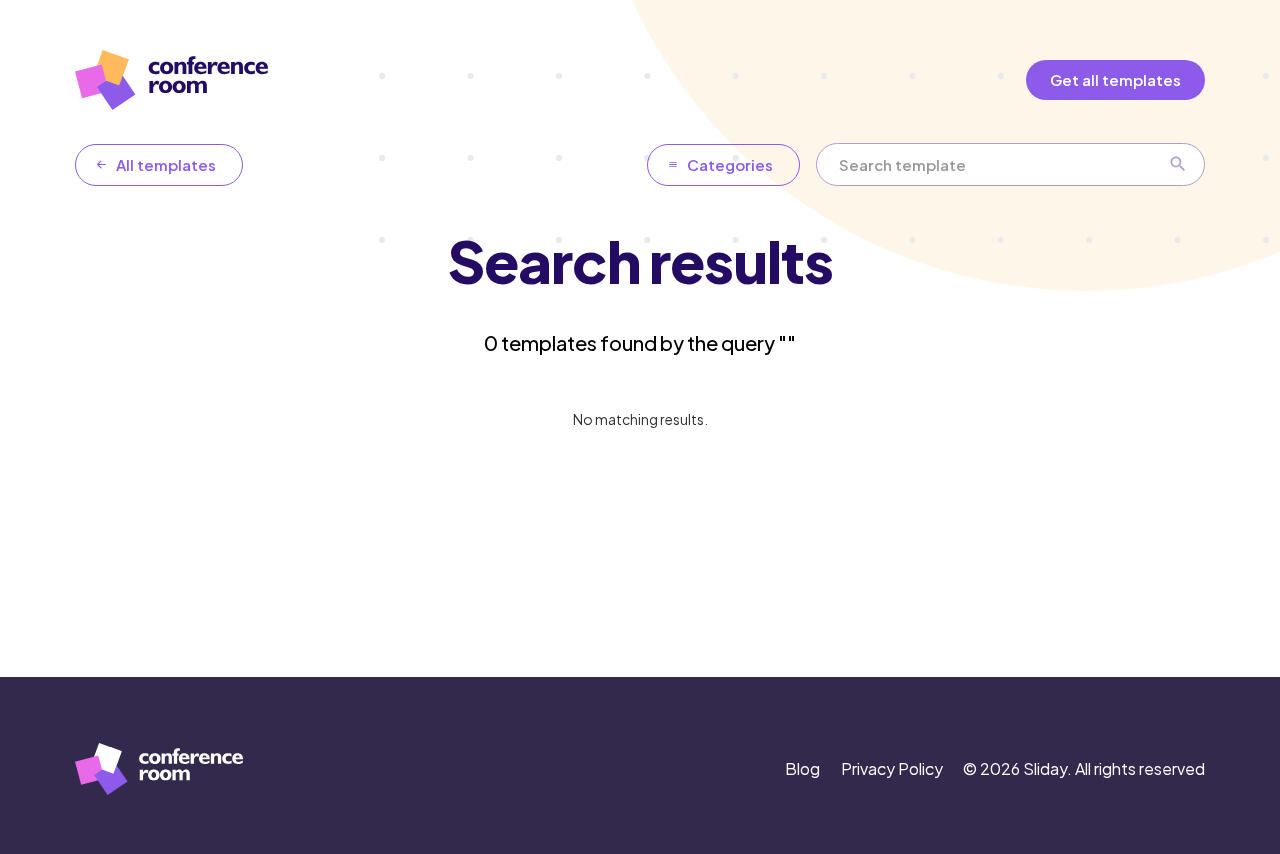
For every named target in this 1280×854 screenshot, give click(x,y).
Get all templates (1115, 79)
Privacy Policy (892, 768)
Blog (802, 768)
